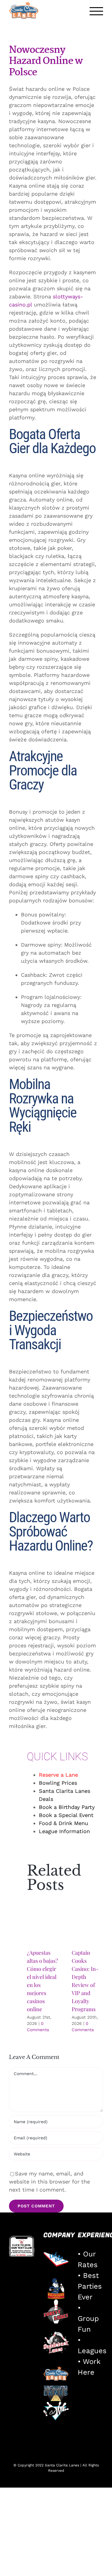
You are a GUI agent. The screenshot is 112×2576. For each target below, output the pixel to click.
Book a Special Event (66, 1815)
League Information (64, 1831)
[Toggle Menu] (96, 11)
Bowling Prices (58, 1783)
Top (105, 2568)
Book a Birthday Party (67, 1807)
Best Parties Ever (90, 2286)
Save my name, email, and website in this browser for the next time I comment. (49, 2182)
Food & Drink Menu (63, 1823)
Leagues (92, 2351)
